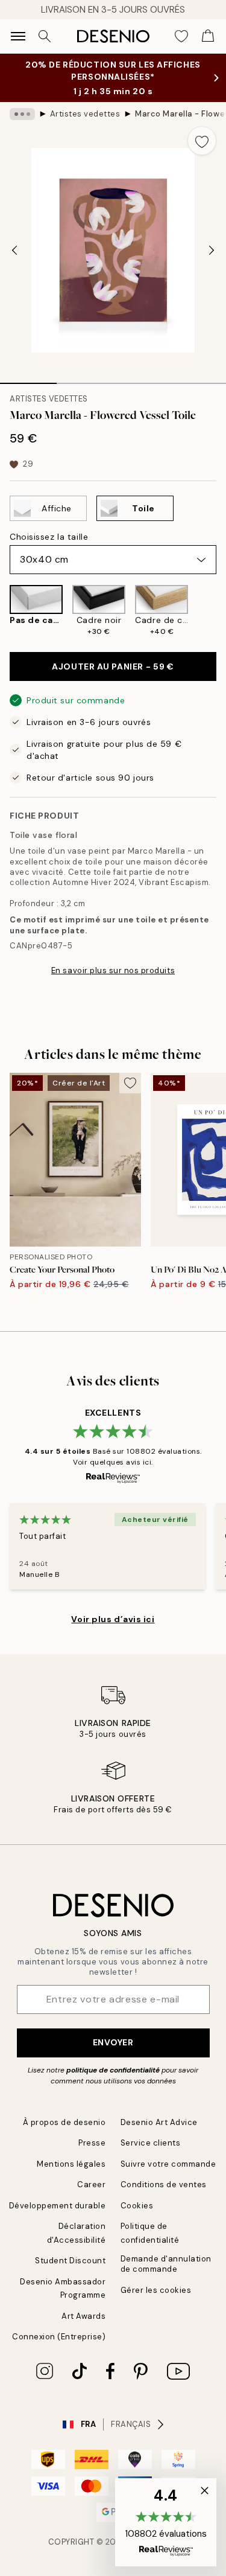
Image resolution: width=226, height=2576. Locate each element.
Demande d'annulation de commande (166, 2264)
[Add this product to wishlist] (202, 141)
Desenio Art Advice (159, 2122)
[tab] (28, 379)
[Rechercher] (45, 36)
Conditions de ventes (164, 2184)
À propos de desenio (64, 2122)
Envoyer (113, 2042)
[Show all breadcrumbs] (22, 114)
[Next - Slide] (212, 251)
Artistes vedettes (85, 114)
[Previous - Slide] (14, 251)
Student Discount (70, 2261)
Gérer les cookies (156, 2290)
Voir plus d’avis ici (113, 1619)
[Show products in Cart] (208, 36)
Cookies (137, 2206)
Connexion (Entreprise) (59, 2337)
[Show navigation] (18, 36)
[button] (166, 2522)
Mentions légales (71, 2164)
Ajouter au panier (113, 666)
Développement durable (58, 2206)
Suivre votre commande (168, 2164)
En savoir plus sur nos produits (113, 970)
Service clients (151, 2143)
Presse (92, 2143)
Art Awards (83, 2316)
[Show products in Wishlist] (181, 36)
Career (91, 2184)
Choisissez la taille (49, 537)
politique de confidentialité (113, 2070)
